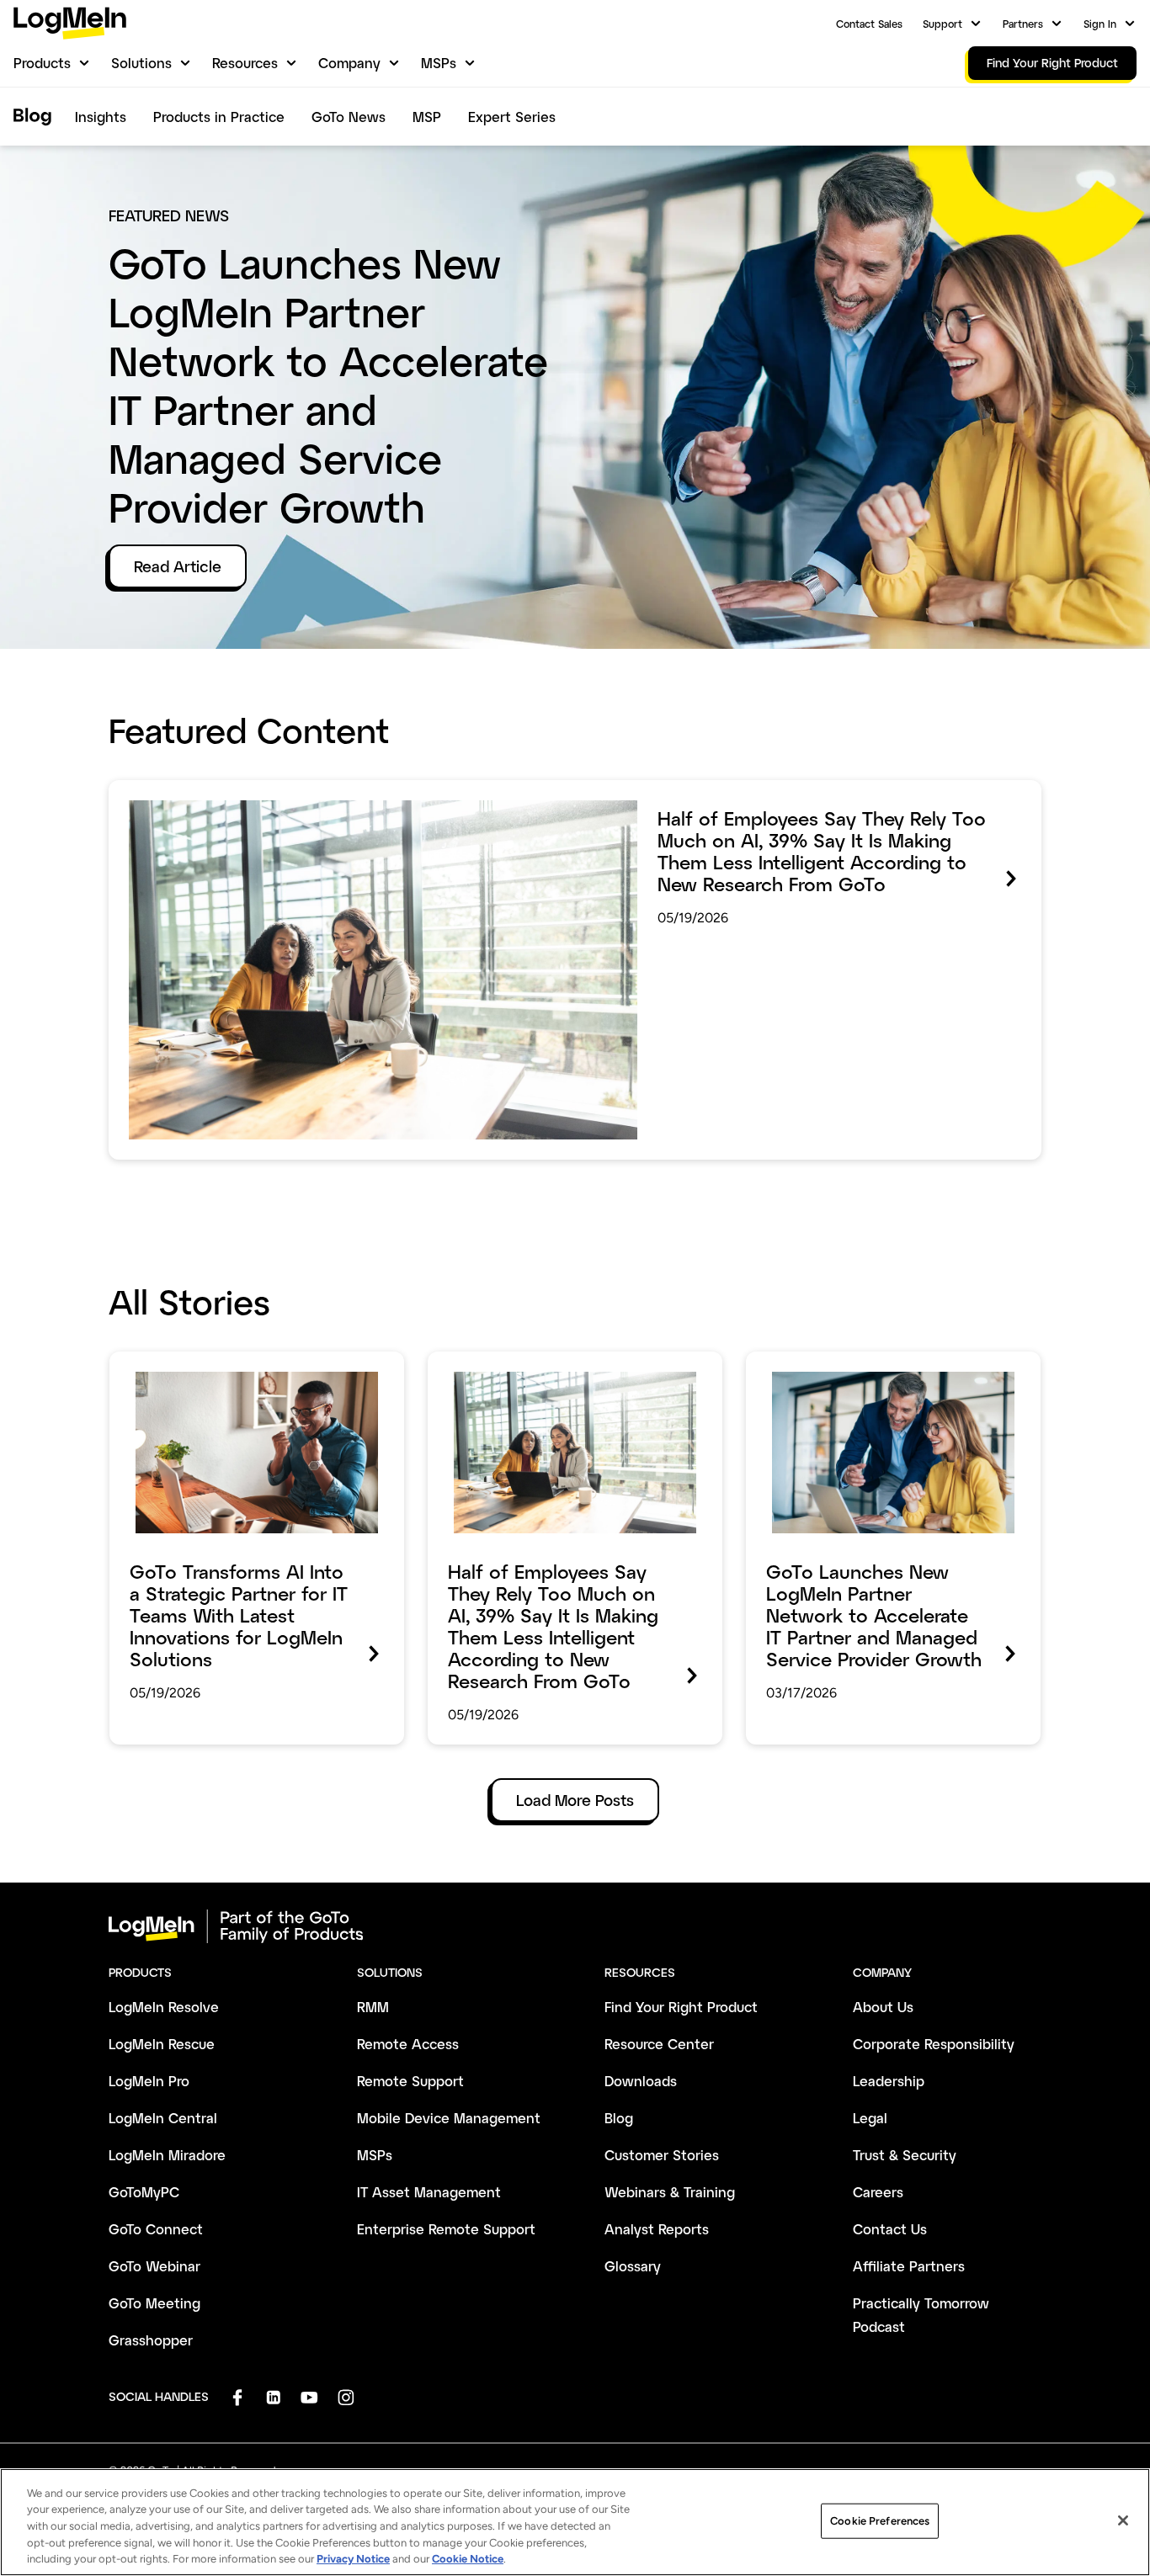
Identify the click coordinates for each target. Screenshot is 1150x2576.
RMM (373, 2007)
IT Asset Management (429, 2192)
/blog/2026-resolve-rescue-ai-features (242, 1363)
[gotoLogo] (70, 23)
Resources (245, 63)
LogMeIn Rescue (162, 2044)
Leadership (889, 2081)
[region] (575, 2522)
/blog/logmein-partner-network (853, 1363)
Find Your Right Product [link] (1052, 63)
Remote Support (410, 2081)
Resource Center (659, 2044)
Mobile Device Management (449, 2118)
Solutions (141, 63)
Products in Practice (219, 117)
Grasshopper (151, 2340)
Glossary (633, 2266)
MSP (427, 117)
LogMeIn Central (163, 2118)
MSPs (439, 63)
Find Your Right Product (681, 2007)
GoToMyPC (144, 2192)
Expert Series (512, 117)
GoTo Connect (156, 2229)
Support (942, 24)
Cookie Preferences (880, 2521)
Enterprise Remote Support (446, 2229)
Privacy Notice (353, 2559)
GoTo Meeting (154, 2303)
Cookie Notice (468, 2559)
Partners (1023, 24)
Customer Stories (662, 2155)
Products (42, 63)
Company (349, 63)
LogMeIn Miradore (167, 2155)
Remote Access (408, 2044)
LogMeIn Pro (149, 2081)
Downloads (641, 2081)
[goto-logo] (575, 1926)
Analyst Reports (657, 2229)
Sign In (1100, 24)
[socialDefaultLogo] (237, 2397)
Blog (619, 2118)
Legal (870, 2118)
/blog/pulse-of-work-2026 (199, 792)
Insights (101, 117)
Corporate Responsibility (934, 2044)
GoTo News (349, 117)
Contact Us (890, 2229)
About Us (883, 2007)
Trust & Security (905, 2155)
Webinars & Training (670, 2192)
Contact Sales (869, 24)
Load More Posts (575, 1800)
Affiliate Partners (909, 2266)
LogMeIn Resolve (164, 2007)
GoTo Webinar (154, 2266)
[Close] (1123, 2520)
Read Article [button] (178, 566)
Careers (878, 2192)
